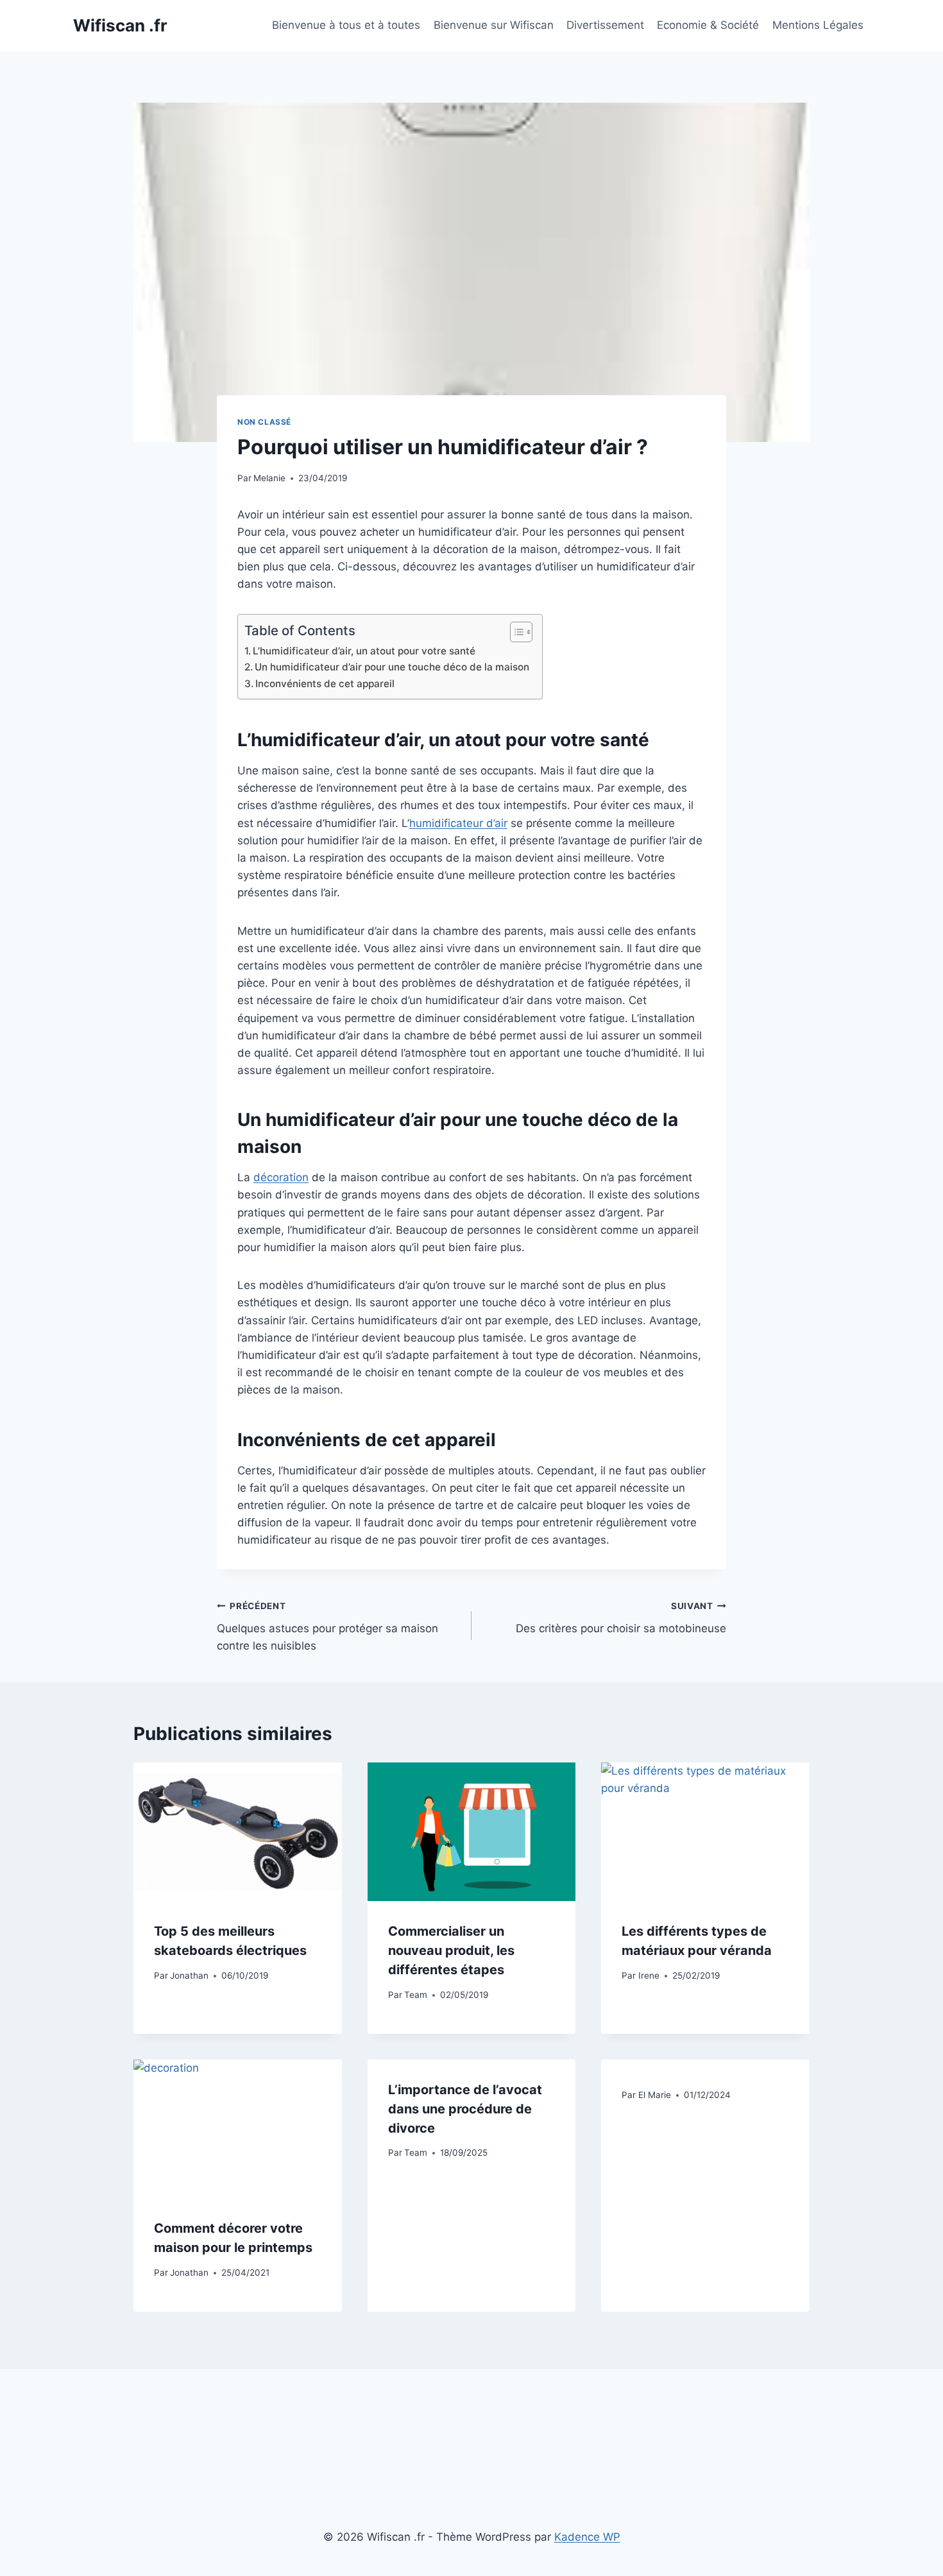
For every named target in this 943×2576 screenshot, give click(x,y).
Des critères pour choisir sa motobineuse (621, 1618)
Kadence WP (587, 2537)
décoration (281, 1177)
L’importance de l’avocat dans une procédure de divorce (465, 2109)
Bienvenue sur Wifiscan (494, 25)
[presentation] (238, 1832)
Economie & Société (708, 25)
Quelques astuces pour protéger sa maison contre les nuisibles (327, 1626)
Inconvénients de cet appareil (325, 684)
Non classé (264, 422)
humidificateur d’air (458, 823)
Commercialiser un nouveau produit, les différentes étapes (451, 1950)
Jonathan (189, 1975)
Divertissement (605, 25)
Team (416, 1995)
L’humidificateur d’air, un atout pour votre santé (364, 651)
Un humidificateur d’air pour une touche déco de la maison (392, 667)
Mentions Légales (818, 25)
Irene (649, 1975)
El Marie (655, 2095)
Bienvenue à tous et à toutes (346, 25)
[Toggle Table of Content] (515, 632)
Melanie (269, 478)
